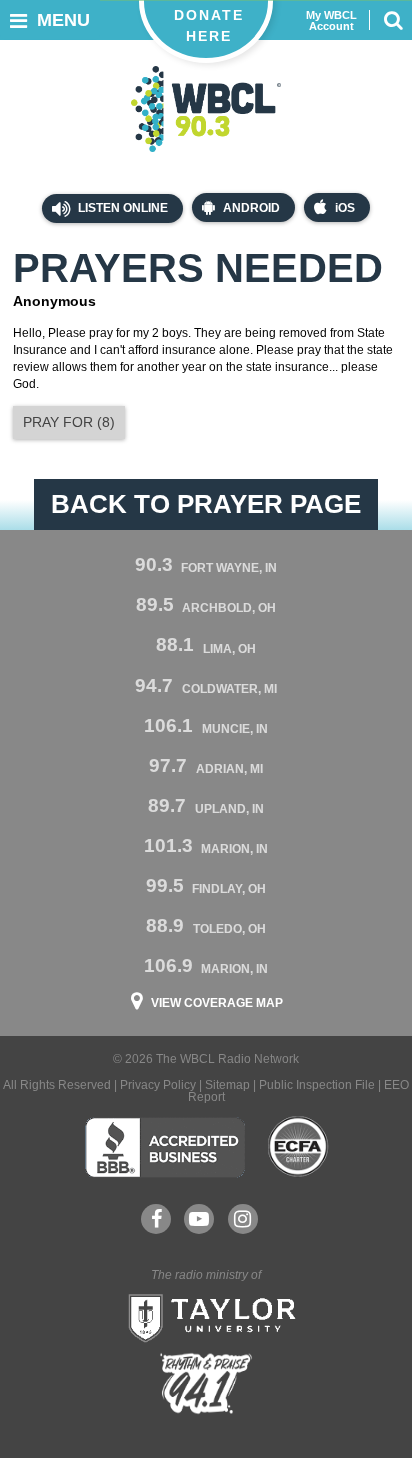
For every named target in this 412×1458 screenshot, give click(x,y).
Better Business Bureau (164, 1147)
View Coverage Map (217, 1003)
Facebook (156, 1219)
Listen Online (121, 208)
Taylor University (206, 1316)
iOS (345, 208)
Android (251, 208)
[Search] (393, 20)
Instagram (243, 1219)
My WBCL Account (331, 21)
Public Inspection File (317, 1085)
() (69, 422)
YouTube (199, 1219)
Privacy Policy (158, 1085)
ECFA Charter (299, 1147)
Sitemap (227, 1085)
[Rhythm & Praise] (206, 1383)
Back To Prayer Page (206, 504)
